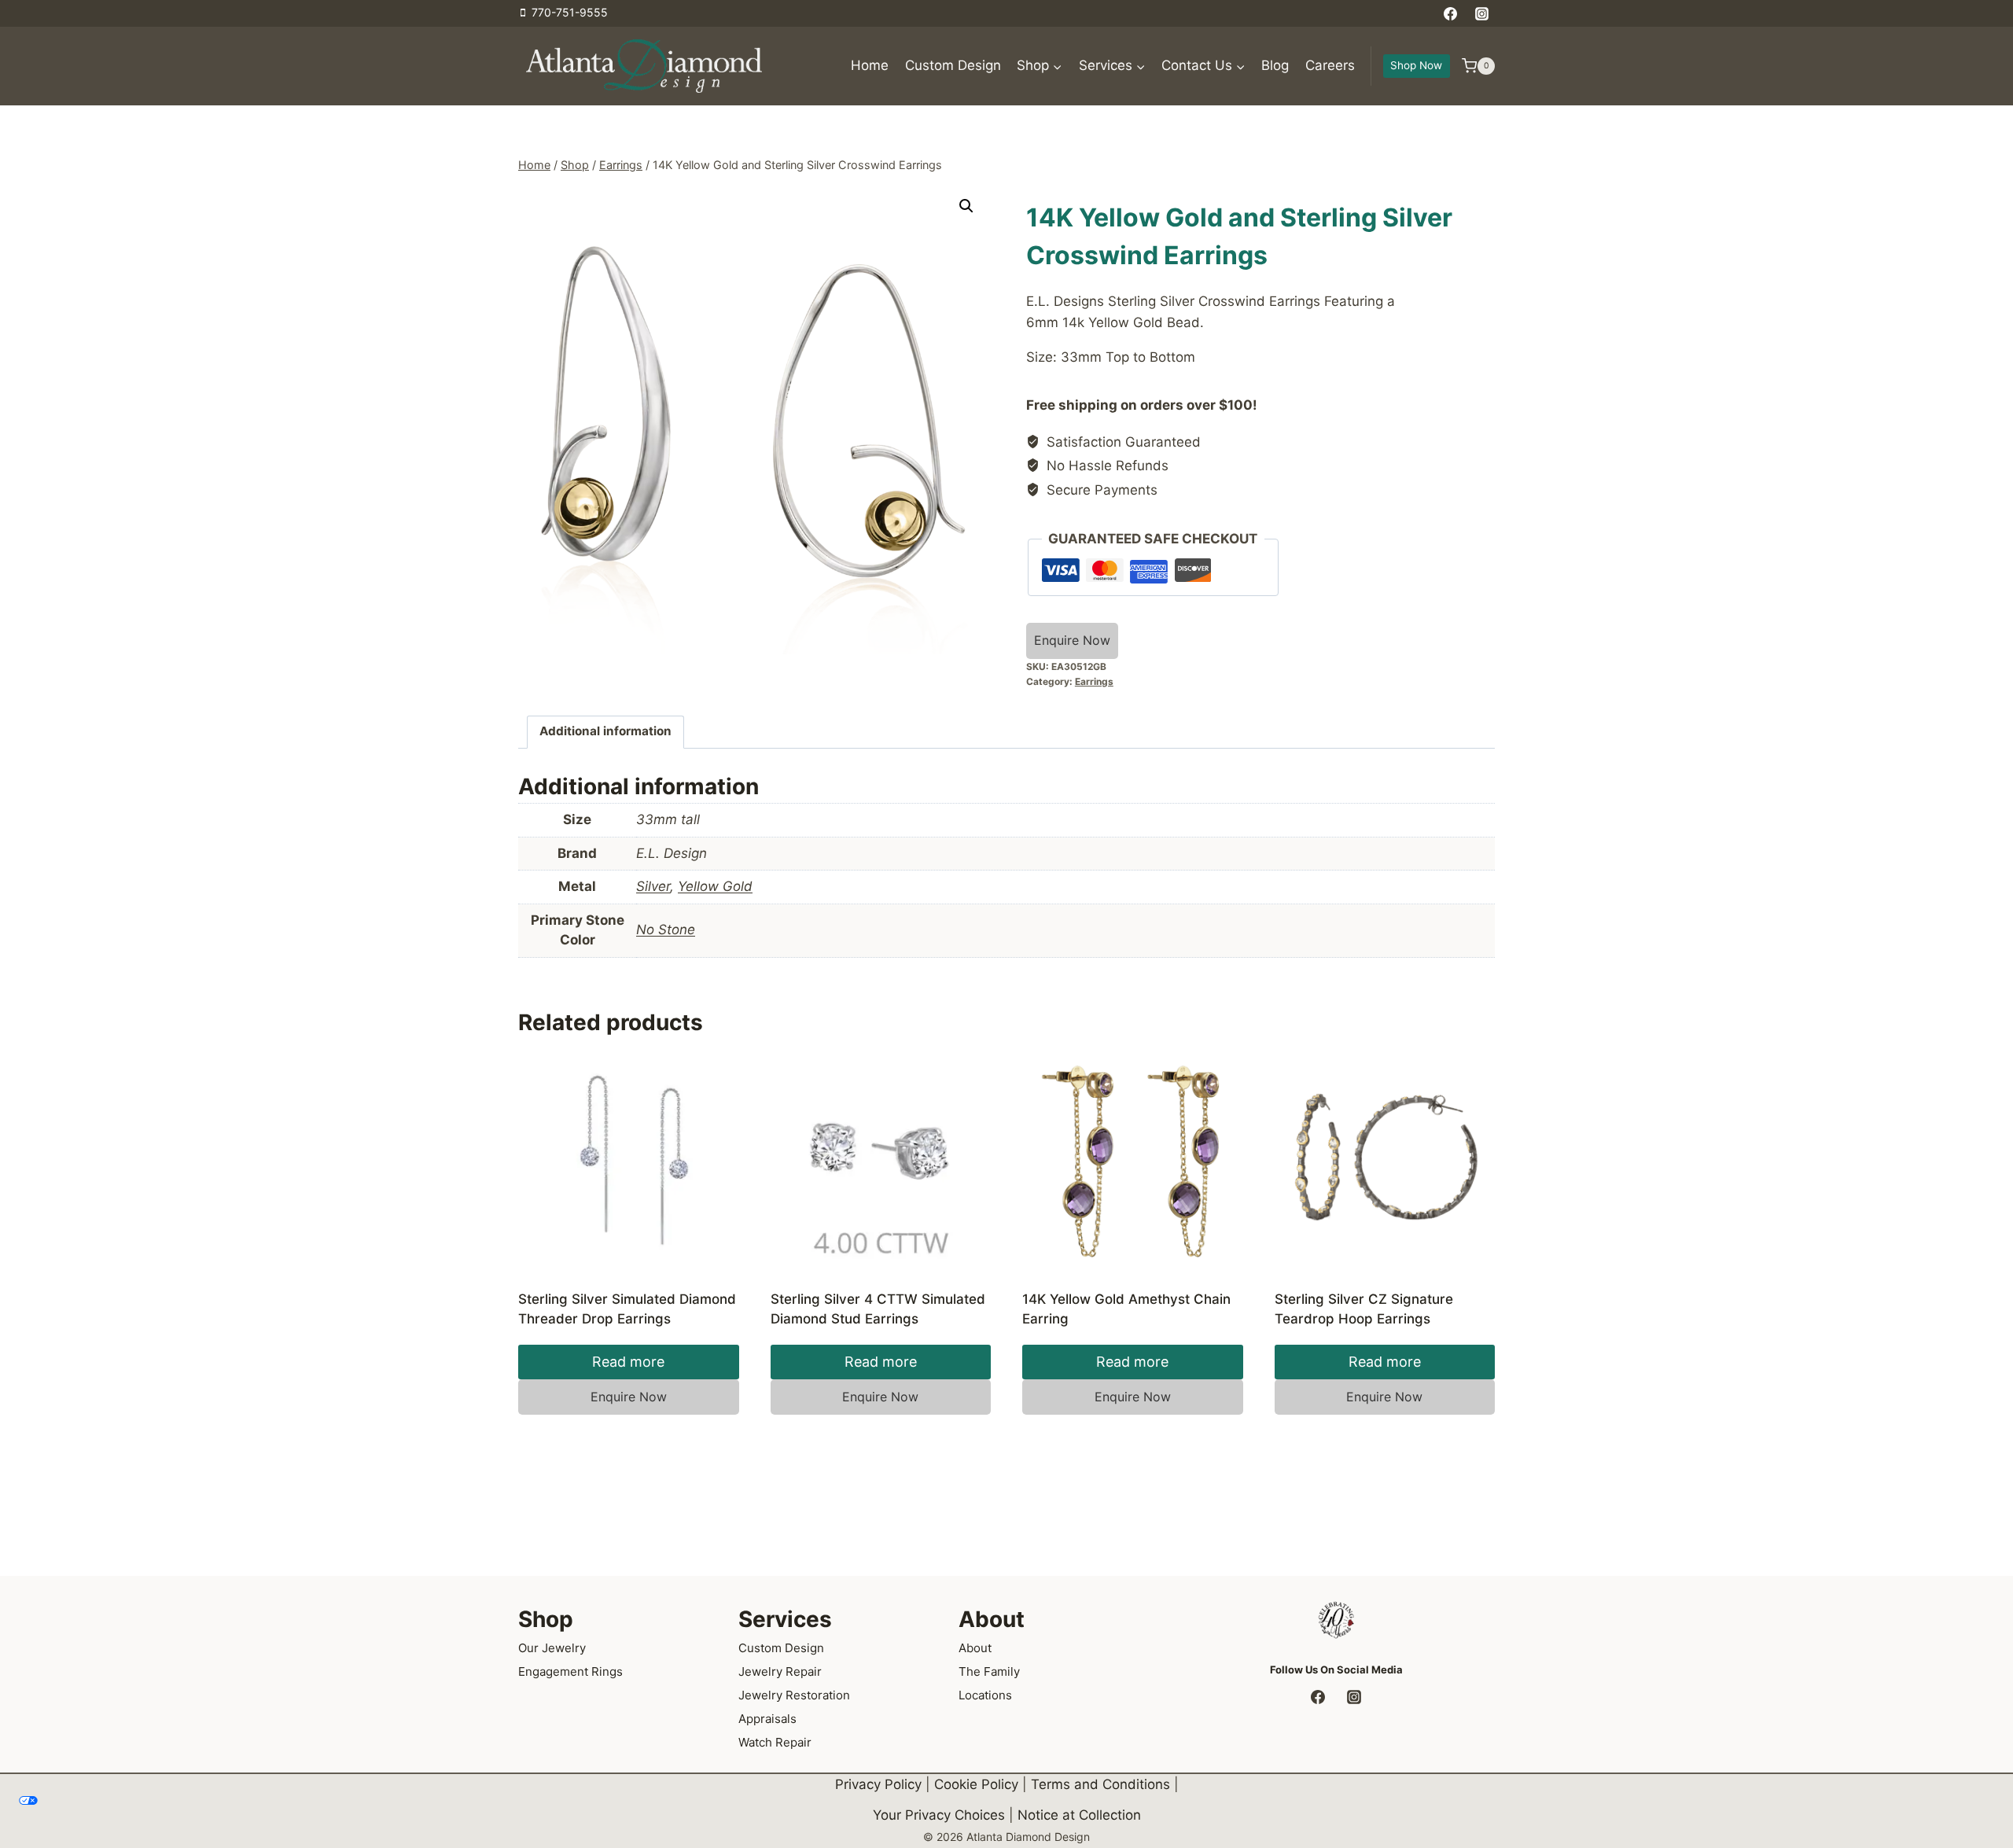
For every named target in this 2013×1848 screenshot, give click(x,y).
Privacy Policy (878, 1784)
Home (870, 65)
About (975, 1648)
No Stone (666, 930)
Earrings (1094, 681)
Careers (1330, 65)
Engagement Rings (570, 1671)
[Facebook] (1451, 13)
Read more (628, 1362)
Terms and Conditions (1100, 1784)
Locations (985, 1695)
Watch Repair (775, 1742)
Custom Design (953, 65)
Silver (653, 886)
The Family (989, 1671)
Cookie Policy (976, 1784)
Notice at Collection (1079, 1815)
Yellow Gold (715, 886)
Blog (1275, 65)
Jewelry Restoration (794, 1695)
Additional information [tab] (605, 731)
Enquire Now (1072, 640)
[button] (966, 206)
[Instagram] (1481, 13)
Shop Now (1416, 65)
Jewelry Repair (780, 1671)
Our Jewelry (552, 1648)
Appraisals (767, 1719)
